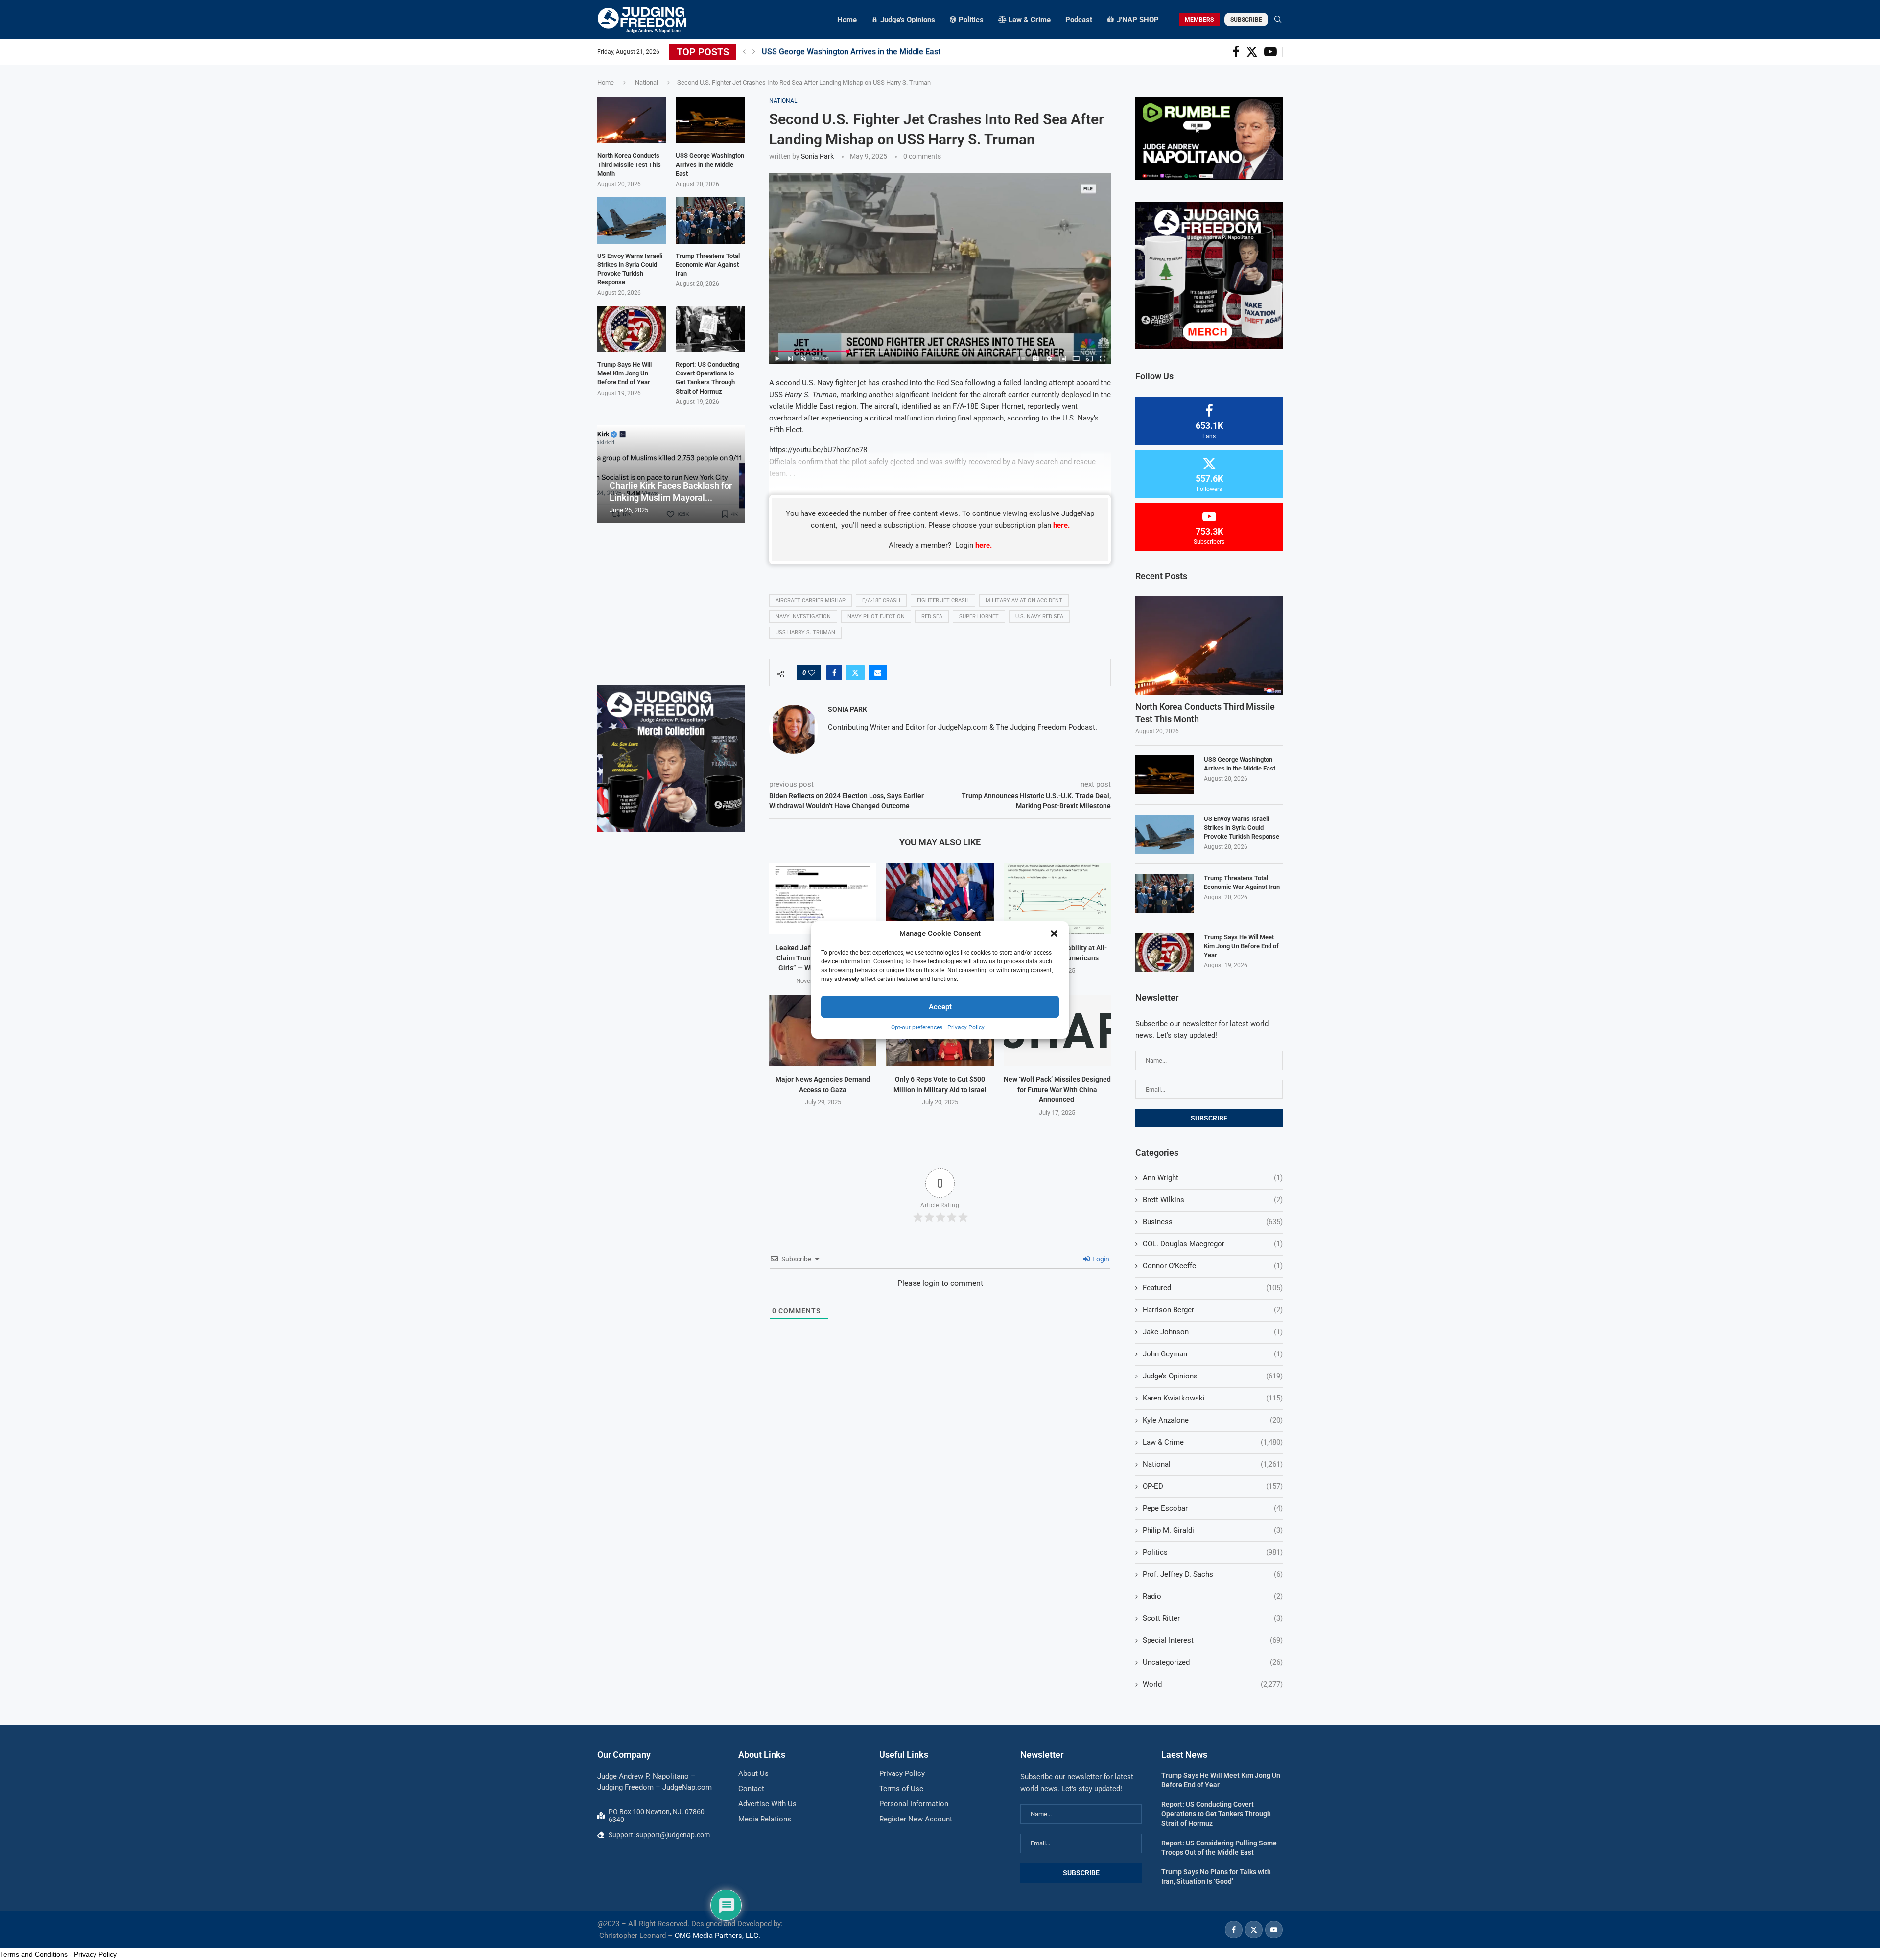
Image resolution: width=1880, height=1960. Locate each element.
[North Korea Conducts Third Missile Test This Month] (1209, 645)
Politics (1213, 1552)
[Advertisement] (671, 604)
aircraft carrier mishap (811, 600)
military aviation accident (1024, 600)
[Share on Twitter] (855, 673)
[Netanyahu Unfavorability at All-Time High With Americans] (1057, 899)
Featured (1213, 1288)
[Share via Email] (878, 673)
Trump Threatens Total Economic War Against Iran (1243, 882)
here (1060, 525)
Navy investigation (803, 617)
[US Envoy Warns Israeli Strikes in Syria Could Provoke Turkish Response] (1165, 834)
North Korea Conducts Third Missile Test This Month (1205, 713)
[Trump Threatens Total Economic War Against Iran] (1165, 893)
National (646, 82)
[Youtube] (1270, 52)
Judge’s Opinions (1213, 1376)
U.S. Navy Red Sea (1039, 617)
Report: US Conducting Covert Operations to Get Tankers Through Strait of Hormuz (707, 378)
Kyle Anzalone (1213, 1420)
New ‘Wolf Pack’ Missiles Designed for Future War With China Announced (1057, 1089)
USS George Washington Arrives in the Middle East (851, 52)
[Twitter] (1252, 52)
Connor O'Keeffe (1213, 1266)
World (1213, 1684)
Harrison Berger (1213, 1310)
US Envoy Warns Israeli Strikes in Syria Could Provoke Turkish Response (1242, 828)
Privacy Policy (966, 1027)
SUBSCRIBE (1246, 20)
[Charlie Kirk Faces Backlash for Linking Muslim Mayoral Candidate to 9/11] (671, 474)
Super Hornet (979, 617)
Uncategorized (1213, 1662)
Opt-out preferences (917, 1027)
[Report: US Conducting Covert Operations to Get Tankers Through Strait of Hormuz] (710, 329)
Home (847, 20)
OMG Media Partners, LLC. (717, 1936)
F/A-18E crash (881, 600)
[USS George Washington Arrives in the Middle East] (1165, 775)
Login (1100, 1259)
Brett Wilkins (1213, 1200)
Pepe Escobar (1213, 1508)
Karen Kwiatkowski (1213, 1398)
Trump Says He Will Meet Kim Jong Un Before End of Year (1241, 946)
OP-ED (1213, 1486)
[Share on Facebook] (834, 673)
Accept (940, 1007)
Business (1213, 1222)
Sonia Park (817, 156)
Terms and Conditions (34, 1954)
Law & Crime (1213, 1442)
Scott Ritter (1213, 1618)
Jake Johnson (1213, 1332)
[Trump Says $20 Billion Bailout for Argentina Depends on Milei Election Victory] (940, 899)
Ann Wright (1213, 1178)
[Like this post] (812, 673)
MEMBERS (1199, 20)
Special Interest (1213, 1640)
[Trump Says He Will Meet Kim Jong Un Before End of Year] (1165, 953)
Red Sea (932, 617)
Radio (1213, 1596)
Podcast (1079, 20)
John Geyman (1213, 1354)
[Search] (1278, 20)
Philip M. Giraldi (1213, 1530)
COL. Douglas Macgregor (1213, 1244)
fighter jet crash (943, 600)
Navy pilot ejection (876, 617)
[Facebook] (1236, 52)
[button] (1054, 933)
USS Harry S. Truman (805, 633)
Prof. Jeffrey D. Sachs (1213, 1574)
